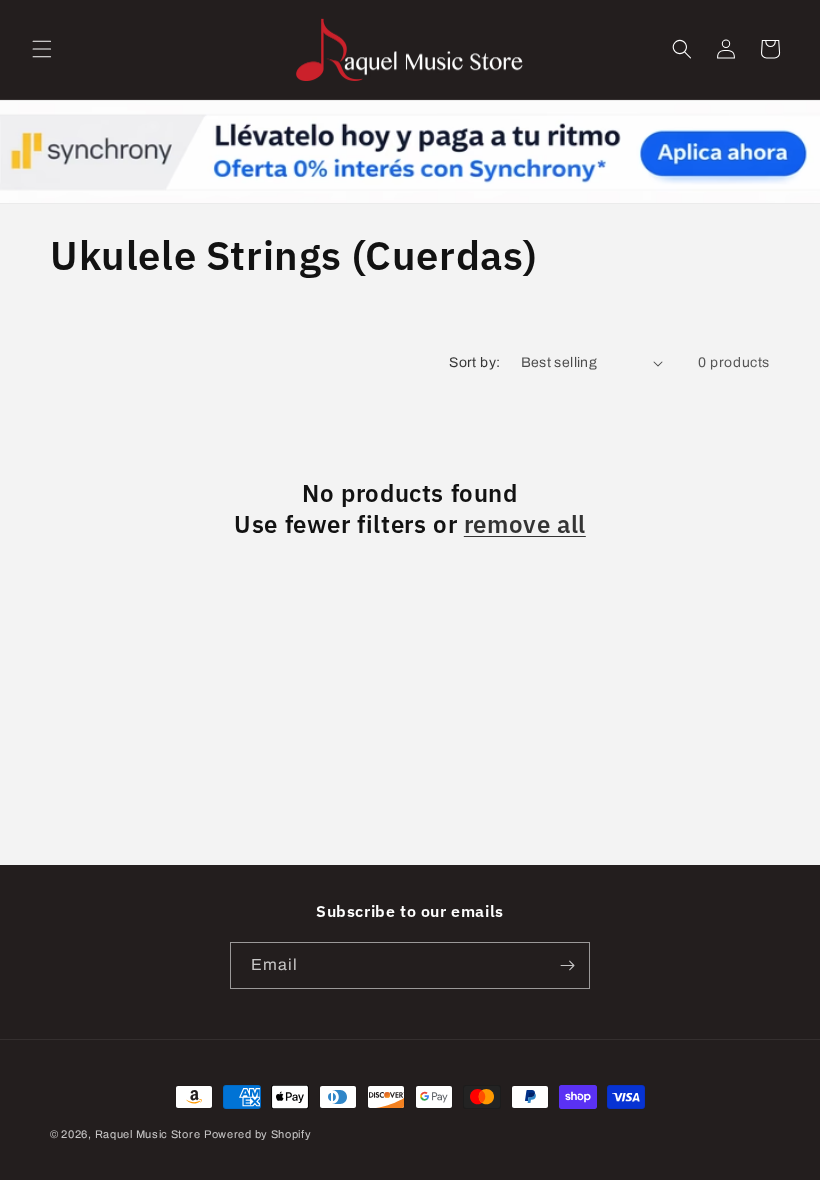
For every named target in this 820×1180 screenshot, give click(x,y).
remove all (525, 524)
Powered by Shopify (258, 1134)
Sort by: (474, 362)
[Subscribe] (567, 965)
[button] (42, 49)
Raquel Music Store (148, 1134)
